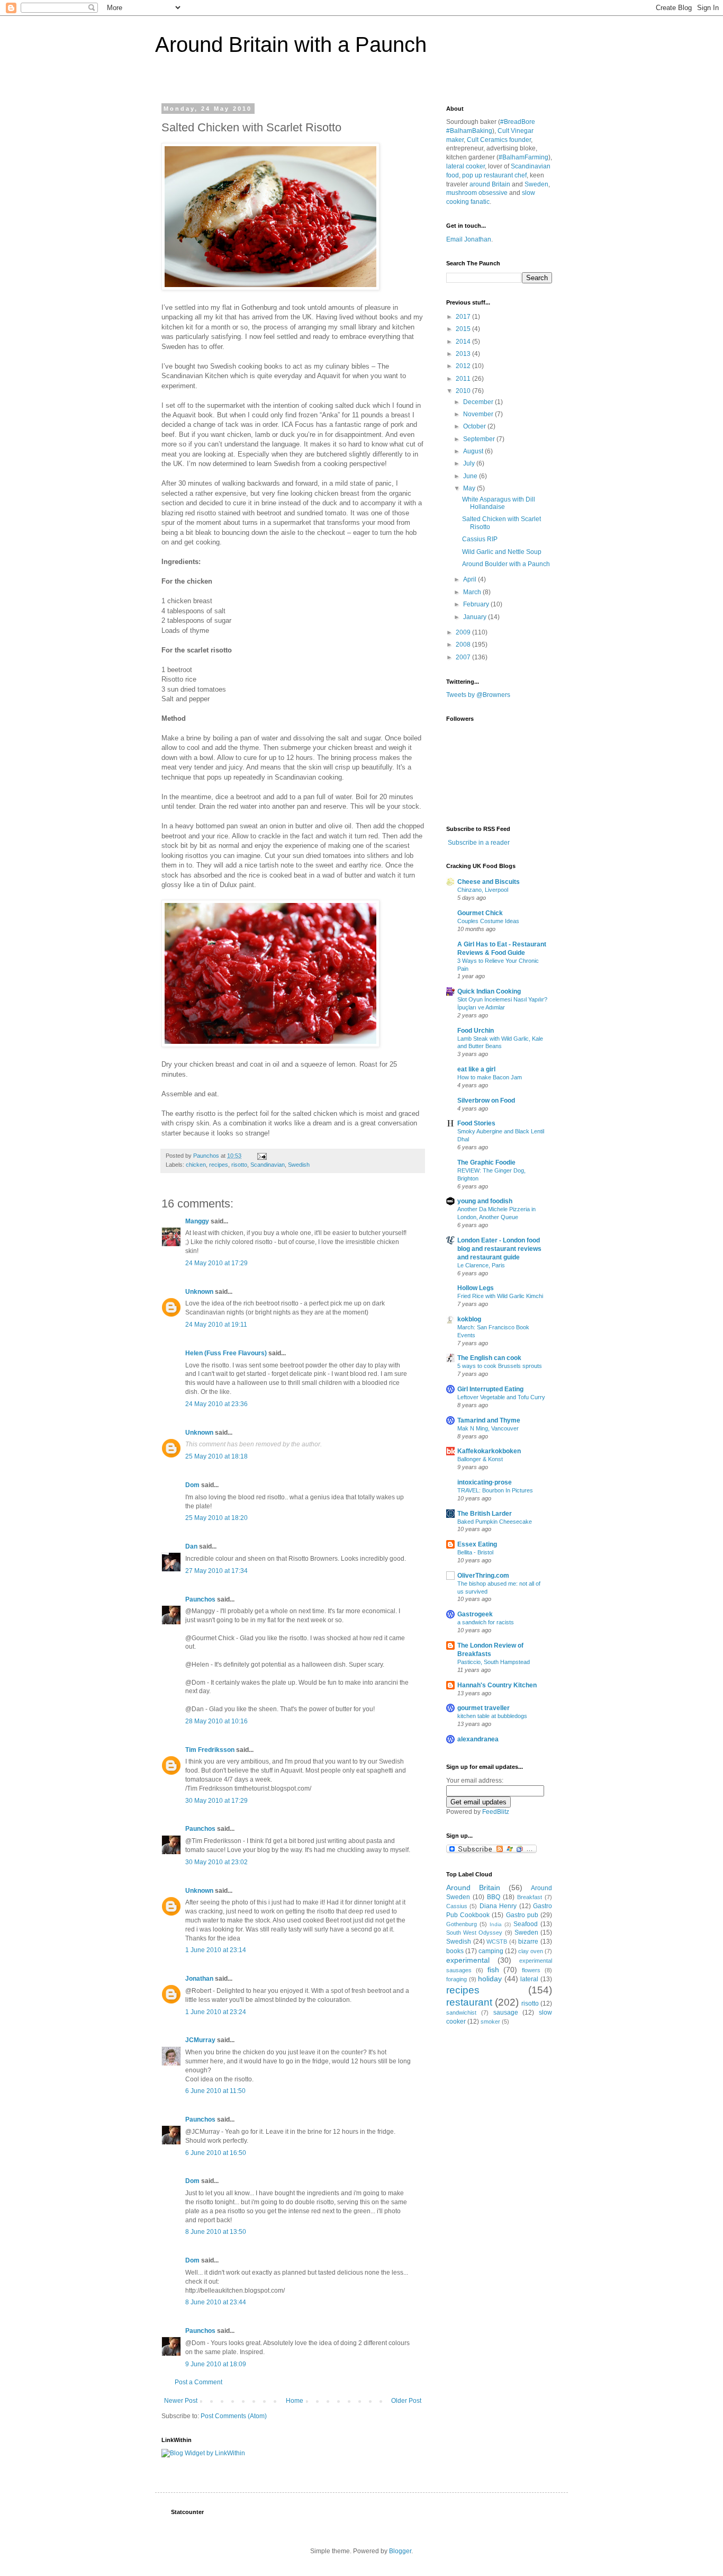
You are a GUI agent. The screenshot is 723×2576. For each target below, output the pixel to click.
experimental (468, 1960)
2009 (464, 632)
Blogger (400, 2551)
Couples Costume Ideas (488, 921)
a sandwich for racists (486, 1622)
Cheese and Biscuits (489, 882)
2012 (464, 366)
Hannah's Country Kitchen (497, 1685)
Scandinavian (268, 1165)
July (470, 463)
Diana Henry (498, 1906)
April (471, 579)
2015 (464, 329)
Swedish (299, 1165)
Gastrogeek (475, 1614)
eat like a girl (476, 1069)
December (479, 402)
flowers (531, 1970)
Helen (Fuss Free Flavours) (226, 1353)
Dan (191, 1546)
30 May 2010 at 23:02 (216, 1862)
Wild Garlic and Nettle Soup (502, 552)
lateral (529, 1979)
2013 (464, 354)
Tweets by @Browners (478, 695)
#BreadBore (518, 122)
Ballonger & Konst (480, 1459)
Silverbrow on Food (486, 1101)
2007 (464, 657)
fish (493, 1970)
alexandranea (478, 1739)
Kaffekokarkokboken (489, 1451)
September (480, 439)
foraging (457, 1979)
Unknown (199, 1292)
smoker (490, 2022)
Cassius (457, 1906)
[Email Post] (261, 1156)
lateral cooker (466, 166)
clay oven (531, 1951)
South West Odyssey (474, 1933)
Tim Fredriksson (210, 1750)
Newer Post (181, 2401)
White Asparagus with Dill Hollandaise (499, 503)
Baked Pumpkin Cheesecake (495, 1522)
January (476, 617)
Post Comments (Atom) (234, 2416)
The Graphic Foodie (486, 1162)
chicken (196, 1165)
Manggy (197, 1221)
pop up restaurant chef (494, 175)
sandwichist (461, 2012)
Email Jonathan (469, 239)
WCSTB (497, 1942)
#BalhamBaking (469, 131)
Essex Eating (477, 1544)
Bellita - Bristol (475, 1552)
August (474, 451)
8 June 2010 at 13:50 (216, 2232)
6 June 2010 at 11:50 (215, 2091)
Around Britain (473, 1888)
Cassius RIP (480, 539)
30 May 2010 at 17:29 (216, 1801)
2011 (464, 379)
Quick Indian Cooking (489, 991)
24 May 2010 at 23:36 (216, 1404)
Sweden (536, 184)
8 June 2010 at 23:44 (216, 2302)
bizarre (528, 1942)
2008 (464, 645)
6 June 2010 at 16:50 (216, 2153)
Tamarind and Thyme (489, 1420)
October (475, 426)
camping (491, 1951)
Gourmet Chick (480, 913)
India (496, 1924)
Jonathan (199, 1979)
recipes (219, 1165)
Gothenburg (462, 1924)
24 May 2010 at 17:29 (216, 1263)
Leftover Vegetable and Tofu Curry (501, 1397)
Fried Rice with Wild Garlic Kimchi (500, 1296)
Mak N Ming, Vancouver (488, 1428)
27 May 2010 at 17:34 (216, 1571)
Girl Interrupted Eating (490, 1389)
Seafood (526, 1924)
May (470, 488)
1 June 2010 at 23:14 (216, 1950)
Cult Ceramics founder (499, 140)
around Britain (490, 184)
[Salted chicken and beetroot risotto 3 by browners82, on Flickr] (270, 288)
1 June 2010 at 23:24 (216, 2012)
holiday (490, 1979)
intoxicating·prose (485, 1482)
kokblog (469, 1319)
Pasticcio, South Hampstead (494, 1662)
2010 (464, 391)
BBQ (494, 1897)
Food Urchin (476, 1031)
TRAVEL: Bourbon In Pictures (495, 1490)
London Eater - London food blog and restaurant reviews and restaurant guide (499, 1249)
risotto (239, 1165)
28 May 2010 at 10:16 (216, 1721)
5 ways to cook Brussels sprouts (500, 1366)
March (473, 592)
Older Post (406, 2401)
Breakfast (530, 1897)
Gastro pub (522, 1915)
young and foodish (485, 1201)
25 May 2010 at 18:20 (216, 1518)
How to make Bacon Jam (490, 1077)
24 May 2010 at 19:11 (216, 1325)
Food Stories (476, 1123)
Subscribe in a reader (479, 843)
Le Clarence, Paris (481, 1265)
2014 (464, 342)
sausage (506, 2012)
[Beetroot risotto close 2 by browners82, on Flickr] (270, 1045)
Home (295, 2401)
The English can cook (489, 1358)
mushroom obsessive (477, 193)
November (479, 414)
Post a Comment (198, 2382)
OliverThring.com (483, 1576)
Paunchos (200, 1599)
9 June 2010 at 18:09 (216, 2364)
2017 (464, 317)
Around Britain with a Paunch (291, 44)
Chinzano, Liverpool (483, 890)
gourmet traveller (483, 1708)
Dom (192, 1485)
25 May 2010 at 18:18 (216, 1456)
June (471, 476)
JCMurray (200, 2040)
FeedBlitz (496, 1812)
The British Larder (485, 1514)
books (455, 1951)
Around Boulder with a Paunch (506, 564)
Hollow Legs (476, 1288)
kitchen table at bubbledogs (492, 1716)
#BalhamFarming (523, 157)
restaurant (469, 2002)
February (477, 604)
